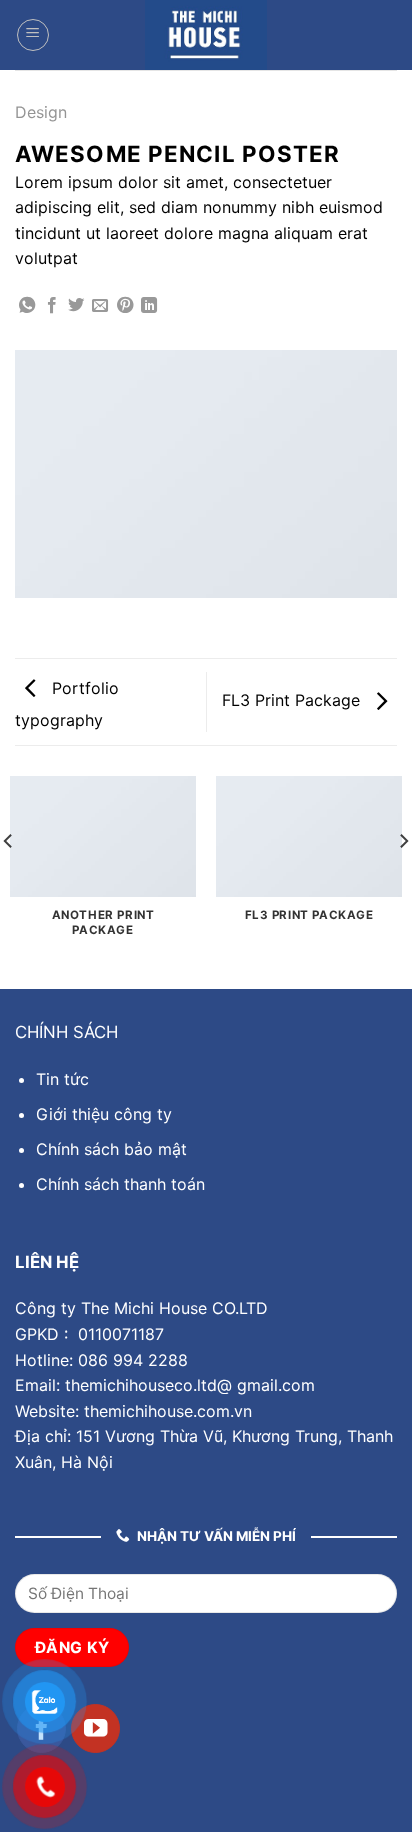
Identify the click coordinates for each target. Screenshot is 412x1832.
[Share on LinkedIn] (149, 306)
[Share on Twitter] (76, 306)
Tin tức (62, 1079)
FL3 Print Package (293, 700)
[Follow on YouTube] (95, 1728)
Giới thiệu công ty (104, 1114)
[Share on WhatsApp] (27, 306)
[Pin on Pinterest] (125, 306)
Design (41, 112)
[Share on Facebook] (52, 306)
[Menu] (33, 35)
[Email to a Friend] (100, 306)
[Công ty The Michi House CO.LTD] (206, 35)
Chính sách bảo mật (111, 1149)
